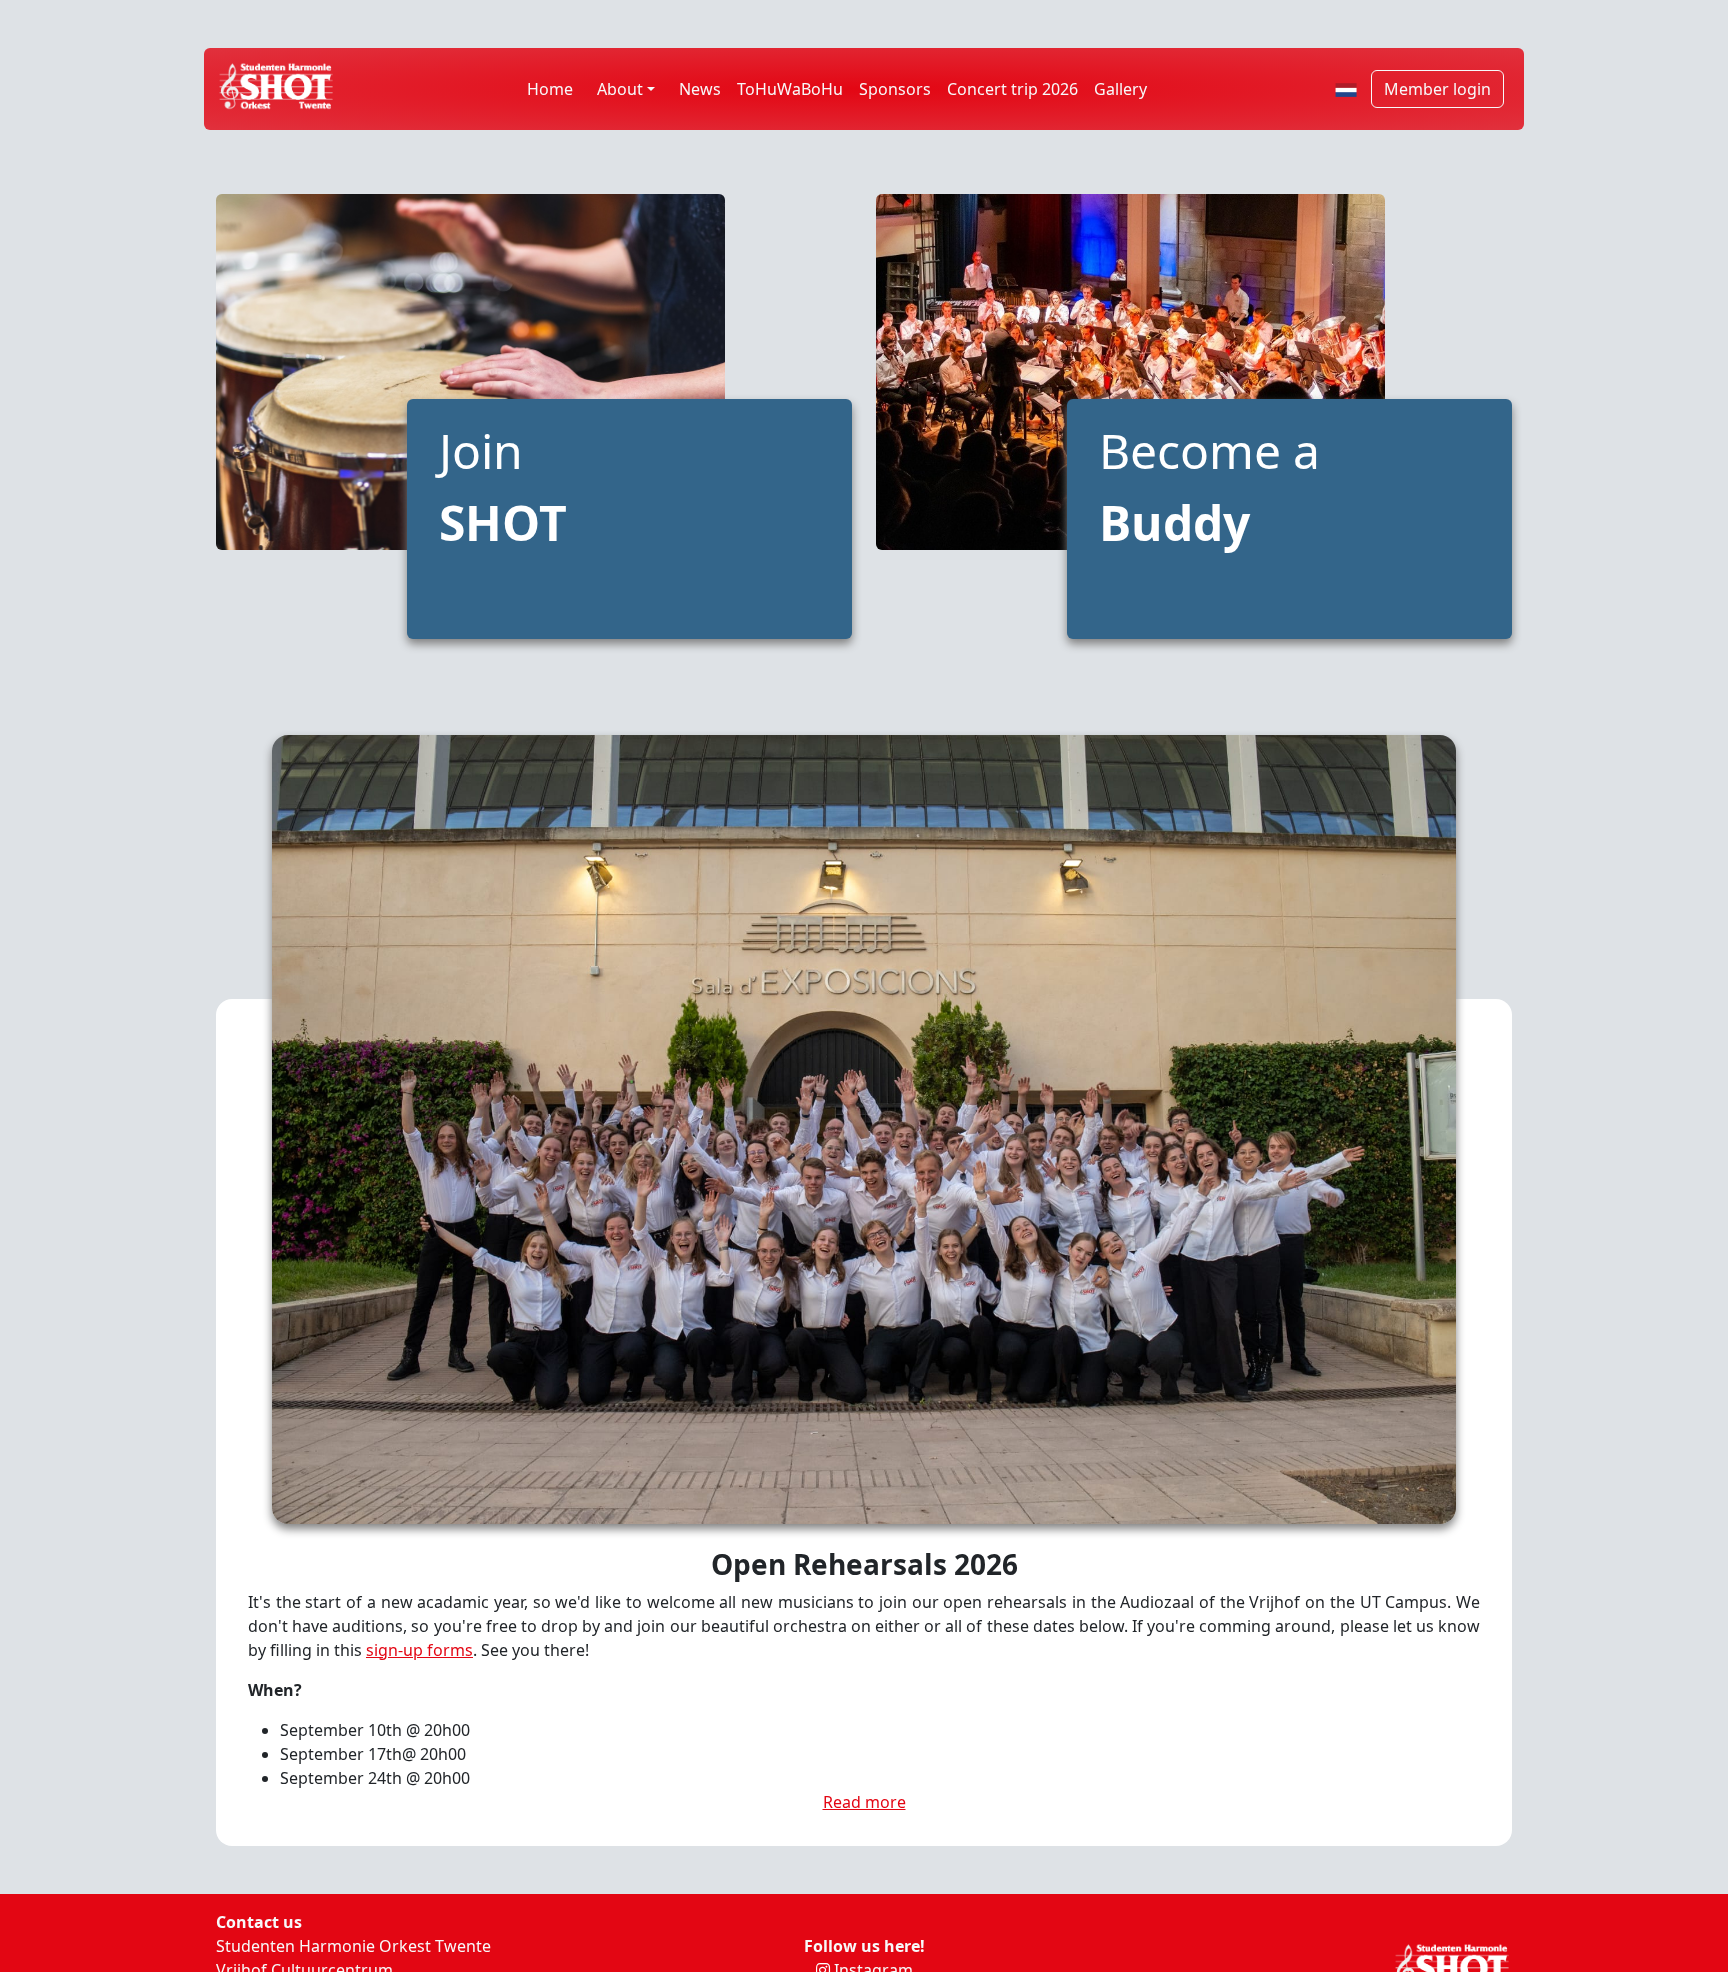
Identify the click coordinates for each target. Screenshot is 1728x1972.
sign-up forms (419, 1650)
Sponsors (895, 89)
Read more (864, 1802)
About (620, 89)
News (700, 89)
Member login (1437, 89)
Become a (1209, 486)
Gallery (1120, 89)
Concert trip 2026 (1012, 89)
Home (550, 89)
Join (503, 486)
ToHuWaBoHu (790, 89)
